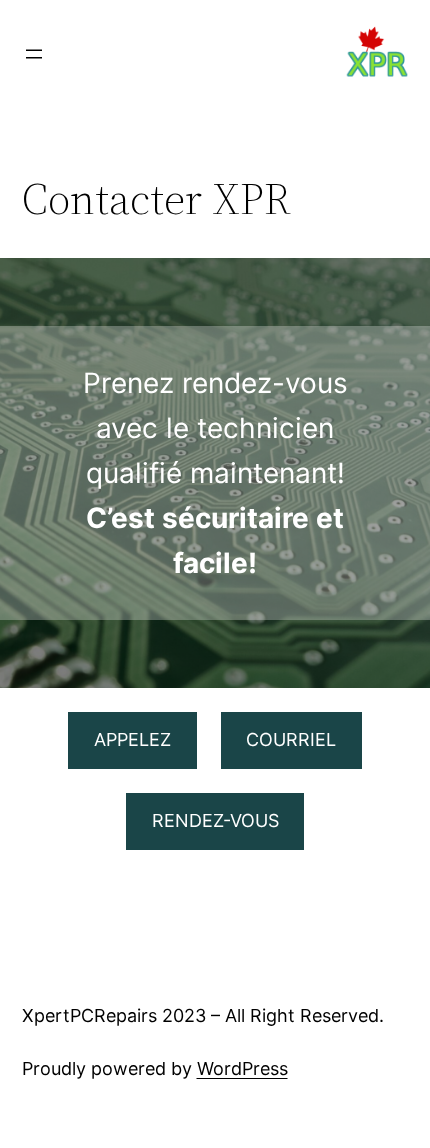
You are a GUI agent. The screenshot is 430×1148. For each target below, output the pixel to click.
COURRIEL (291, 739)
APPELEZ (132, 739)
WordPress (242, 1068)
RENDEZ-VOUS (215, 820)
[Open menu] (34, 54)
